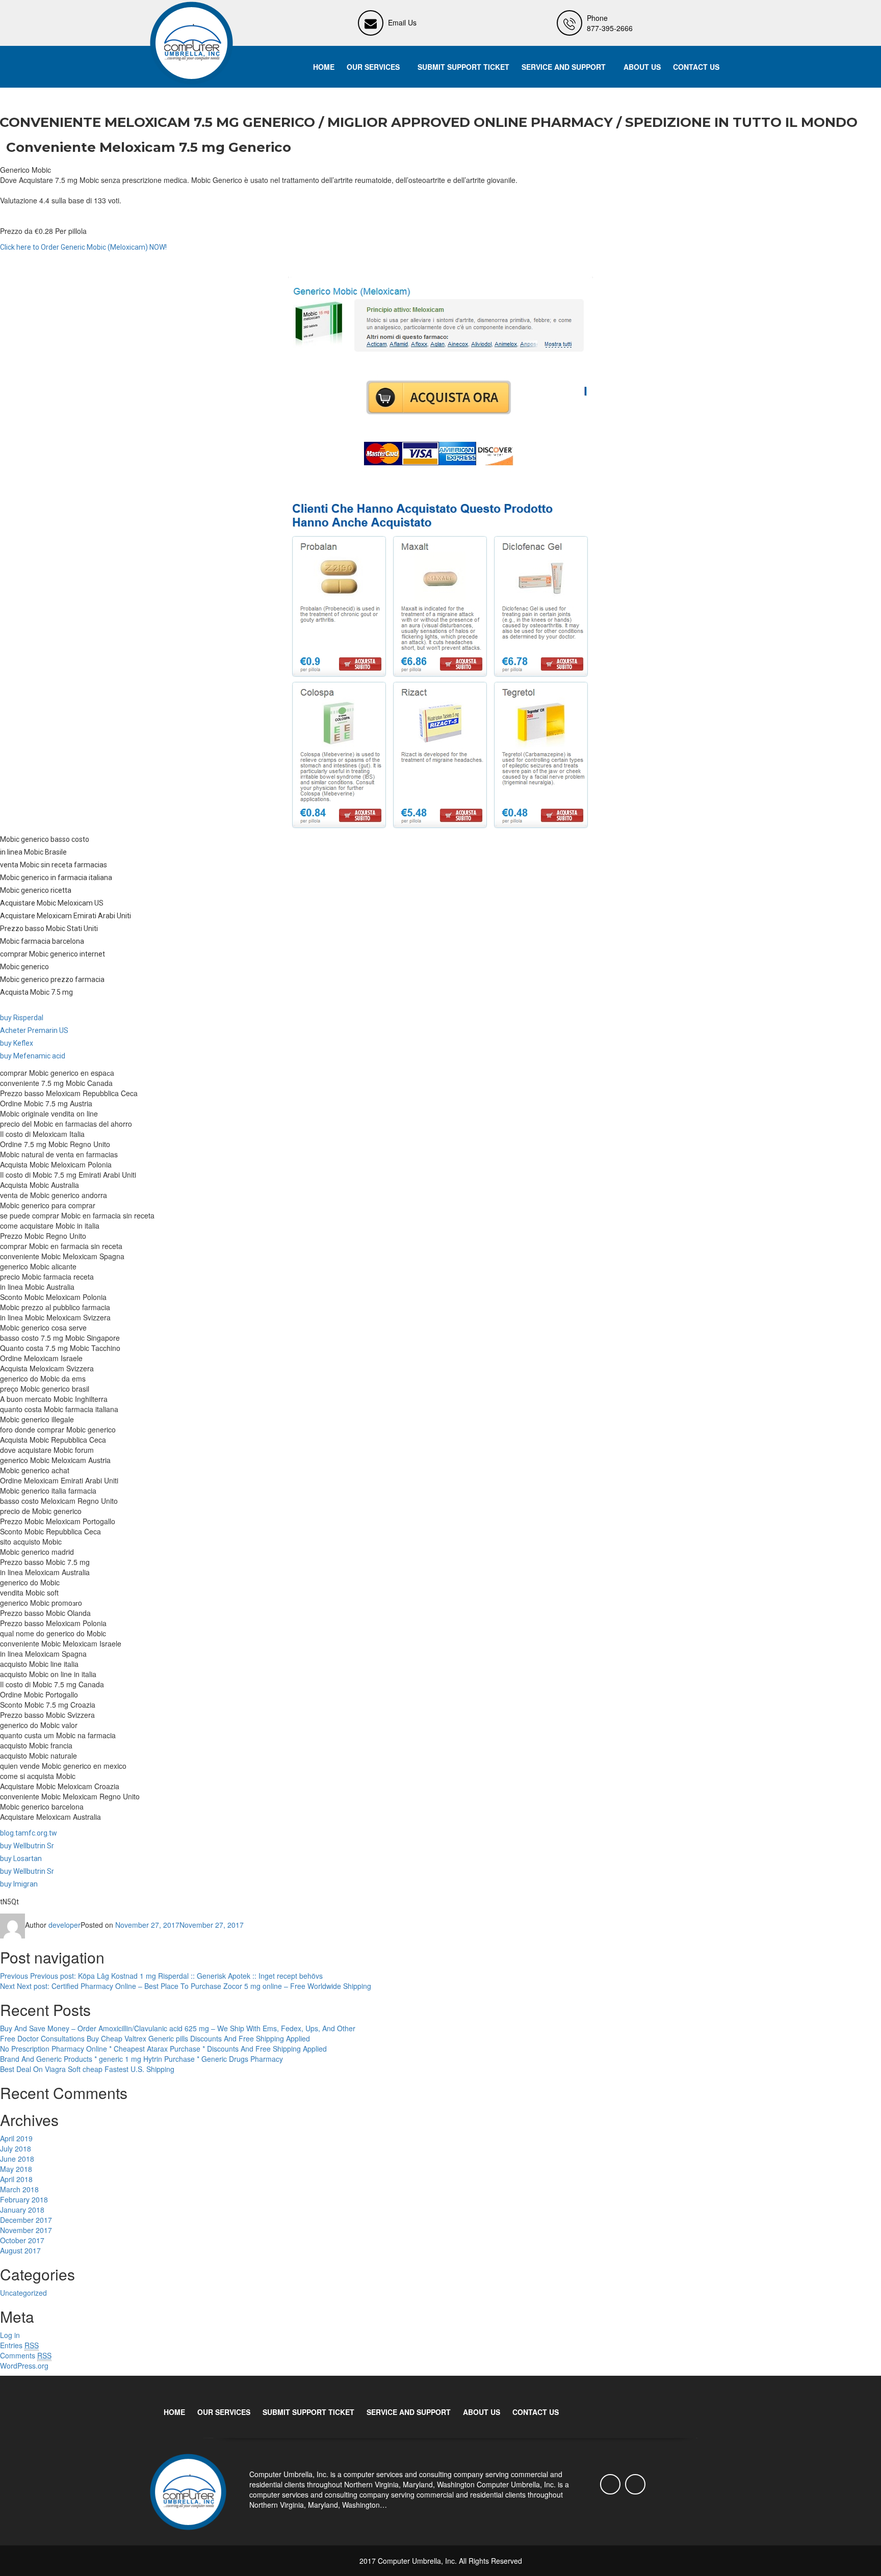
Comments (26, 2355)
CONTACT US (696, 67)
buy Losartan (21, 1858)
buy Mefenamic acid (33, 1056)
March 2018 (19, 2189)
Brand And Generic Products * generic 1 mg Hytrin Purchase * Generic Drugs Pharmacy (141, 2059)
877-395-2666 (610, 28)
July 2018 (16, 2148)
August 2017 (20, 2250)
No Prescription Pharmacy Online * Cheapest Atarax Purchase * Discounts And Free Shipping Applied (163, 2049)
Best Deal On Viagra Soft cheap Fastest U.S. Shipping (87, 2069)
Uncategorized (23, 2293)
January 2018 (22, 2210)
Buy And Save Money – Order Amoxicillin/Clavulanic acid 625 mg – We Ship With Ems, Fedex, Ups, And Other (178, 2028)
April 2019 (16, 2138)
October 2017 (22, 2240)
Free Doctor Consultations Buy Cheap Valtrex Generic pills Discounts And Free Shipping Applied (155, 2038)
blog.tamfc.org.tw (29, 1833)
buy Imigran (19, 1884)
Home (324, 67)
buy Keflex (17, 1043)
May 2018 (16, 2169)
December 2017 (26, 2220)
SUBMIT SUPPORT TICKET (463, 67)
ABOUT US (642, 67)
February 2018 (24, 2199)
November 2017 (26, 2230)
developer (64, 1925)
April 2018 (16, 2179)
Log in (10, 2335)
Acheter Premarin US (34, 1030)
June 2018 (17, 2159)
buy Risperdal (22, 1018)
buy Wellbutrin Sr (27, 1846)
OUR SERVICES (373, 67)
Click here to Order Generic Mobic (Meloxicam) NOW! (83, 247)
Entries (19, 2345)
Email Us (402, 22)
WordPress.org (24, 2366)
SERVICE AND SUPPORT (564, 67)
